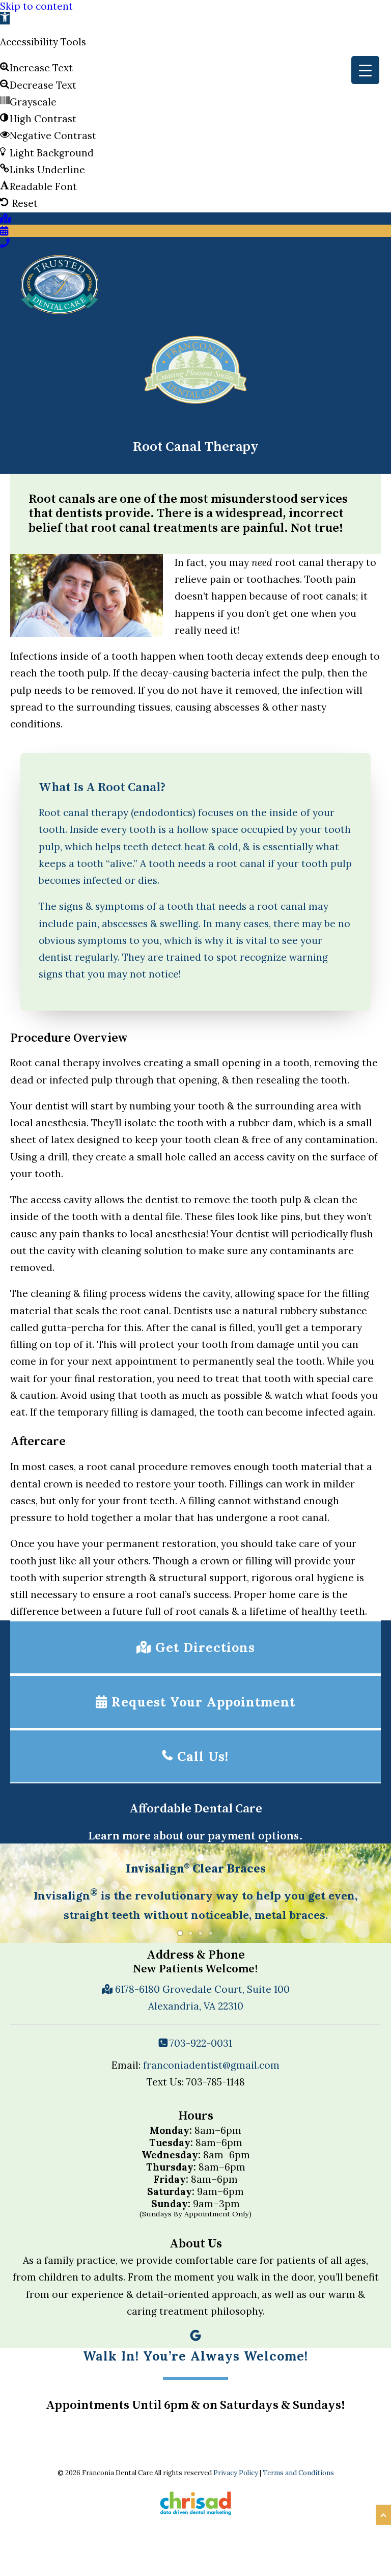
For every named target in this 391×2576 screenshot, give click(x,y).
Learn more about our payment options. (195, 1836)
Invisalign (66, 1895)
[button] (5, 18)
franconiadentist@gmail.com (211, 2065)
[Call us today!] (5, 243)
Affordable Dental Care (196, 1809)
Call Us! (201, 1756)
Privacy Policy (236, 2473)
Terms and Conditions (298, 2473)
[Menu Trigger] (365, 70)
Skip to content (36, 6)
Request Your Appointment (201, 1702)
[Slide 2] (190, 1933)
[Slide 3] (201, 1933)
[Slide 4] (211, 1933)
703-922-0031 (200, 2043)
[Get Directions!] (5, 219)
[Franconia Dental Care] (60, 284)
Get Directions (203, 1647)
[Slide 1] (180, 1933)
